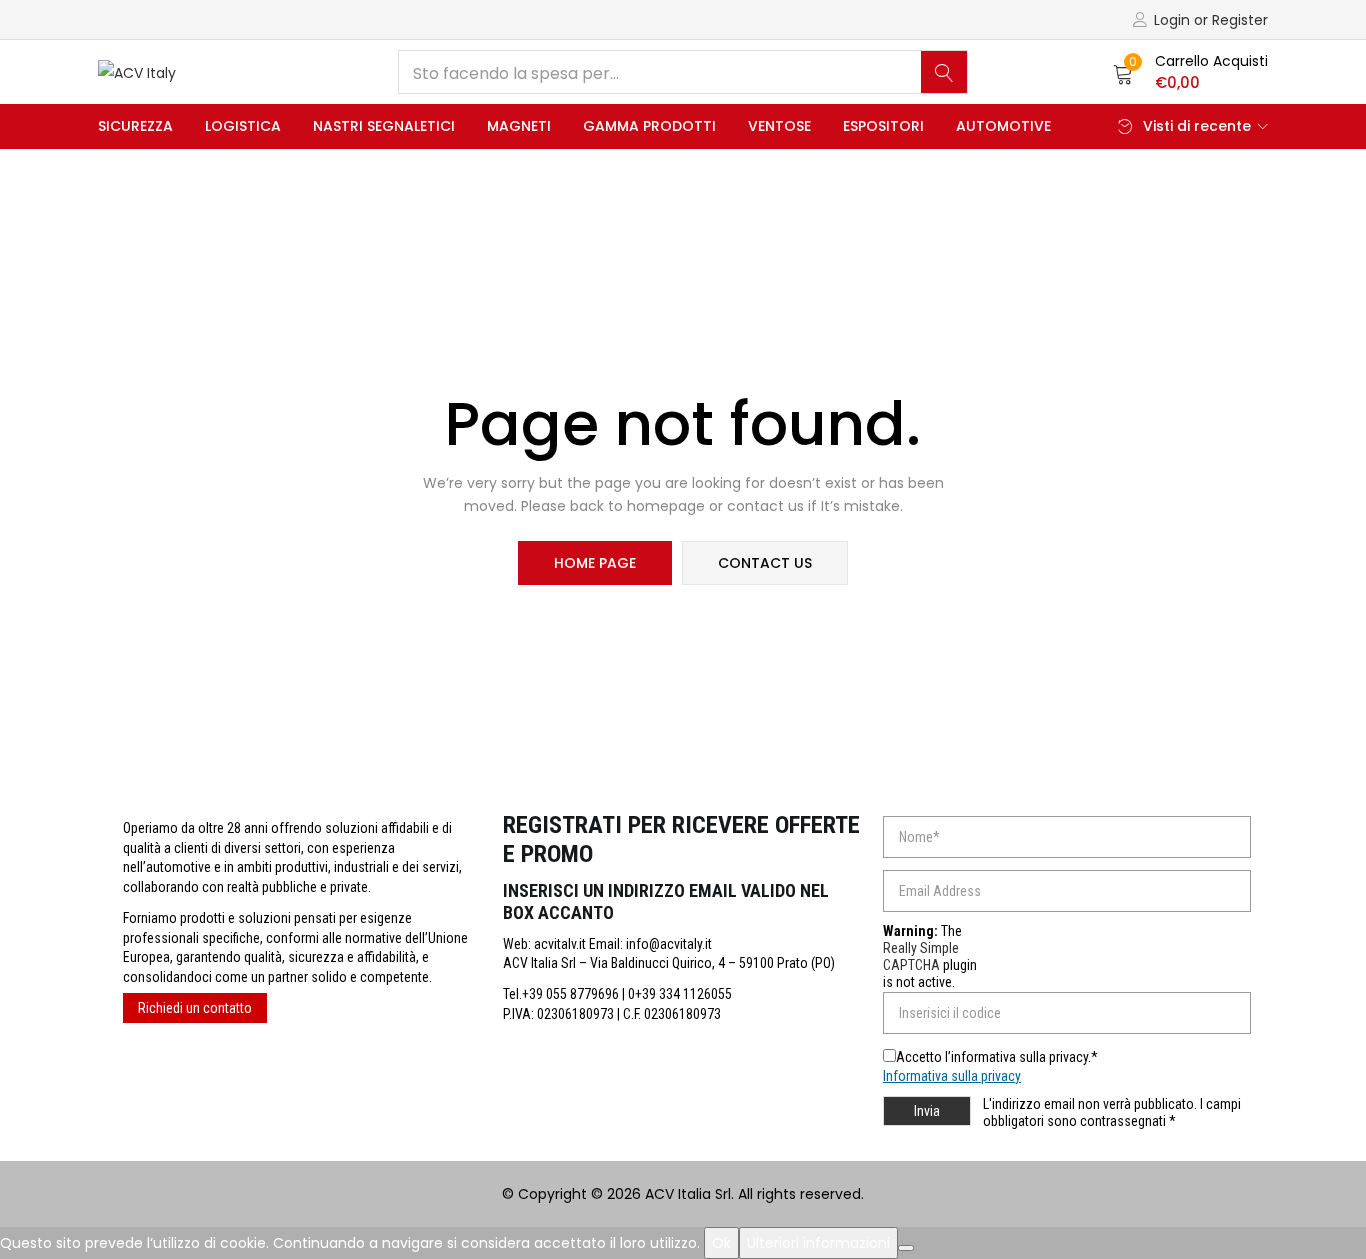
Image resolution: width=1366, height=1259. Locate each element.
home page (595, 563)
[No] (906, 1248)
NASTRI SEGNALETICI (384, 126)
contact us (765, 563)
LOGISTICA (243, 126)
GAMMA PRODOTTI (649, 126)
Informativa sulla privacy (952, 1076)
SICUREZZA (135, 126)
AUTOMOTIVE (1003, 126)
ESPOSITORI (883, 126)
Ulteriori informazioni (818, 1243)
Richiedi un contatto (195, 1008)
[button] (1190, 72)
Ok (721, 1243)
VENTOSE (779, 126)
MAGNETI (519, 126)
